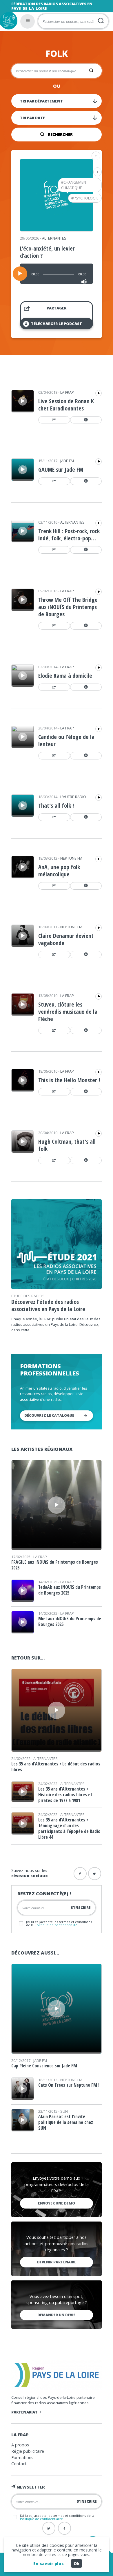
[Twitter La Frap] (49, 2528)
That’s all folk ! (56, 806)
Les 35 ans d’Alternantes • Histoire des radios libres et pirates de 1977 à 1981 (65, 1795)
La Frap (67, 392)
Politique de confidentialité (56, 1925)
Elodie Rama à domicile (65, 676)
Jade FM (67, 461)
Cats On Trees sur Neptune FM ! (69, 2085)
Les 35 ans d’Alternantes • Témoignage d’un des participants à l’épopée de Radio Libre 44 (69, 1828)
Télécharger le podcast (57, 324)
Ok (76, 2563)
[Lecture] (20, 274)
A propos (20, 2445)
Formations (22, 2458)
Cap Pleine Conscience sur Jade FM (44, 2066)
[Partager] (54, 420)
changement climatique (75, 185)
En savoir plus (49, 2563)
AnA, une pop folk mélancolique (59, 871)
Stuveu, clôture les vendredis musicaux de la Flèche (68, 1012)
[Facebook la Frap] (80, 1874)
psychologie (86, 198)
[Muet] (84, 282)
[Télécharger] (86, 420)
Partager (57, 308)
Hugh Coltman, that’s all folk (67, 1145)
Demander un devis (57, 2315)
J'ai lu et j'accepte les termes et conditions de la (59, 1923)
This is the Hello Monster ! (69, 1080)
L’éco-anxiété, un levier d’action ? (47, 252)
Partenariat (25, 2412)
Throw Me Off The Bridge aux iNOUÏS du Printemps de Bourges (68, 607)
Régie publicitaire (28, 2451)
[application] (57, 274)
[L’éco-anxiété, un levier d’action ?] (57, 229)
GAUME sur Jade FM (61, 470)
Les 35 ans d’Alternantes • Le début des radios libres (56, 1767)
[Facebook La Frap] (64, 2528)
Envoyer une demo (57, 2203)
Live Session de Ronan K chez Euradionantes (66, 405)
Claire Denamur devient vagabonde (66, 939)
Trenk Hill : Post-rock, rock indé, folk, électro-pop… (69, 535)
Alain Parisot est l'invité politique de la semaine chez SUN (66, 2122)
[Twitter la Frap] (95, 1874)
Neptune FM (71, 858)
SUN (64, 2111)
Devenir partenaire (57, 2262)
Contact (19, 2464)
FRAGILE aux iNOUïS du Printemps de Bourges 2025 (55, 1565)
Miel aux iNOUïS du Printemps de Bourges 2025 (70, 1621)
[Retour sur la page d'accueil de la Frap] (9, 21)
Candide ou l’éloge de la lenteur (66, 740)
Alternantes (54, 238)
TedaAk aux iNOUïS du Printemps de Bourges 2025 (70, 1590)
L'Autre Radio (73, 797)
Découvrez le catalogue (49, 1415)
